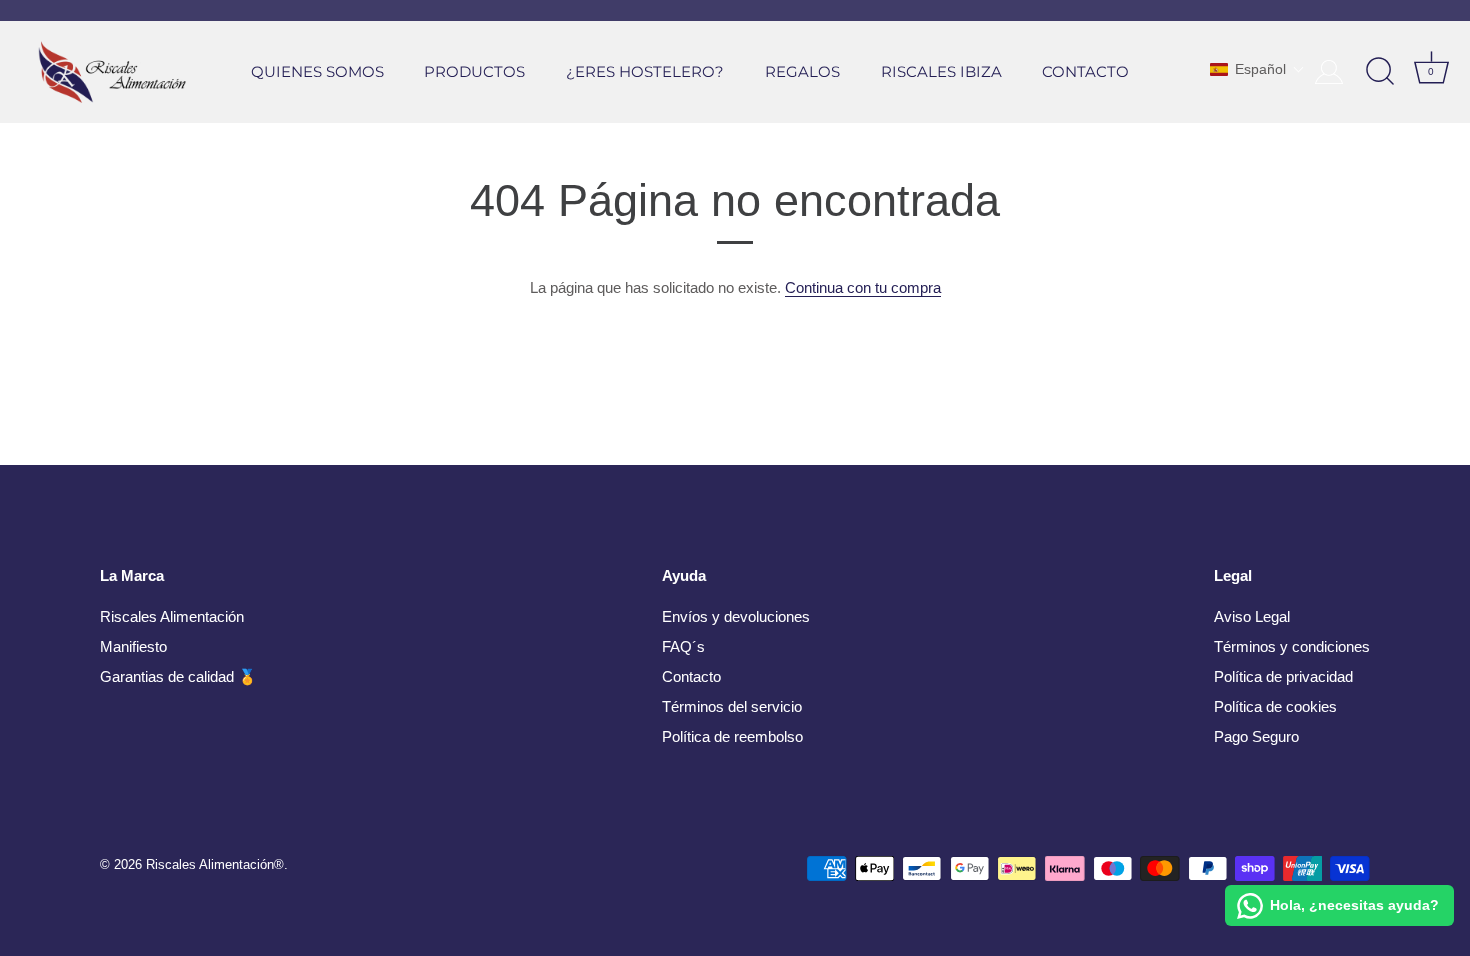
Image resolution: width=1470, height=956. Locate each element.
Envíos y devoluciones (736, 616)
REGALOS (802, 71)
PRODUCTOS (474, 71)
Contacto (691, 676)
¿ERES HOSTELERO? (645, 71)
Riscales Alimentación (172, 616)
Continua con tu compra (863, 287)
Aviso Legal (1252, 616)
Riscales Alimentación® (215, 864)
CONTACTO (1085, 71)
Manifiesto (133, 646)
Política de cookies (1275, 706)
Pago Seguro (1256, 736)
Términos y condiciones (1292, 646)
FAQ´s (683, 646)
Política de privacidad (1283, 676)
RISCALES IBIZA (941, 71)
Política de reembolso (732, 736)
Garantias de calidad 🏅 (178, 676)
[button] (1257, 69)
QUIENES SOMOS (317, 71)
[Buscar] (1380, 72)
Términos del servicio (732, 706)
